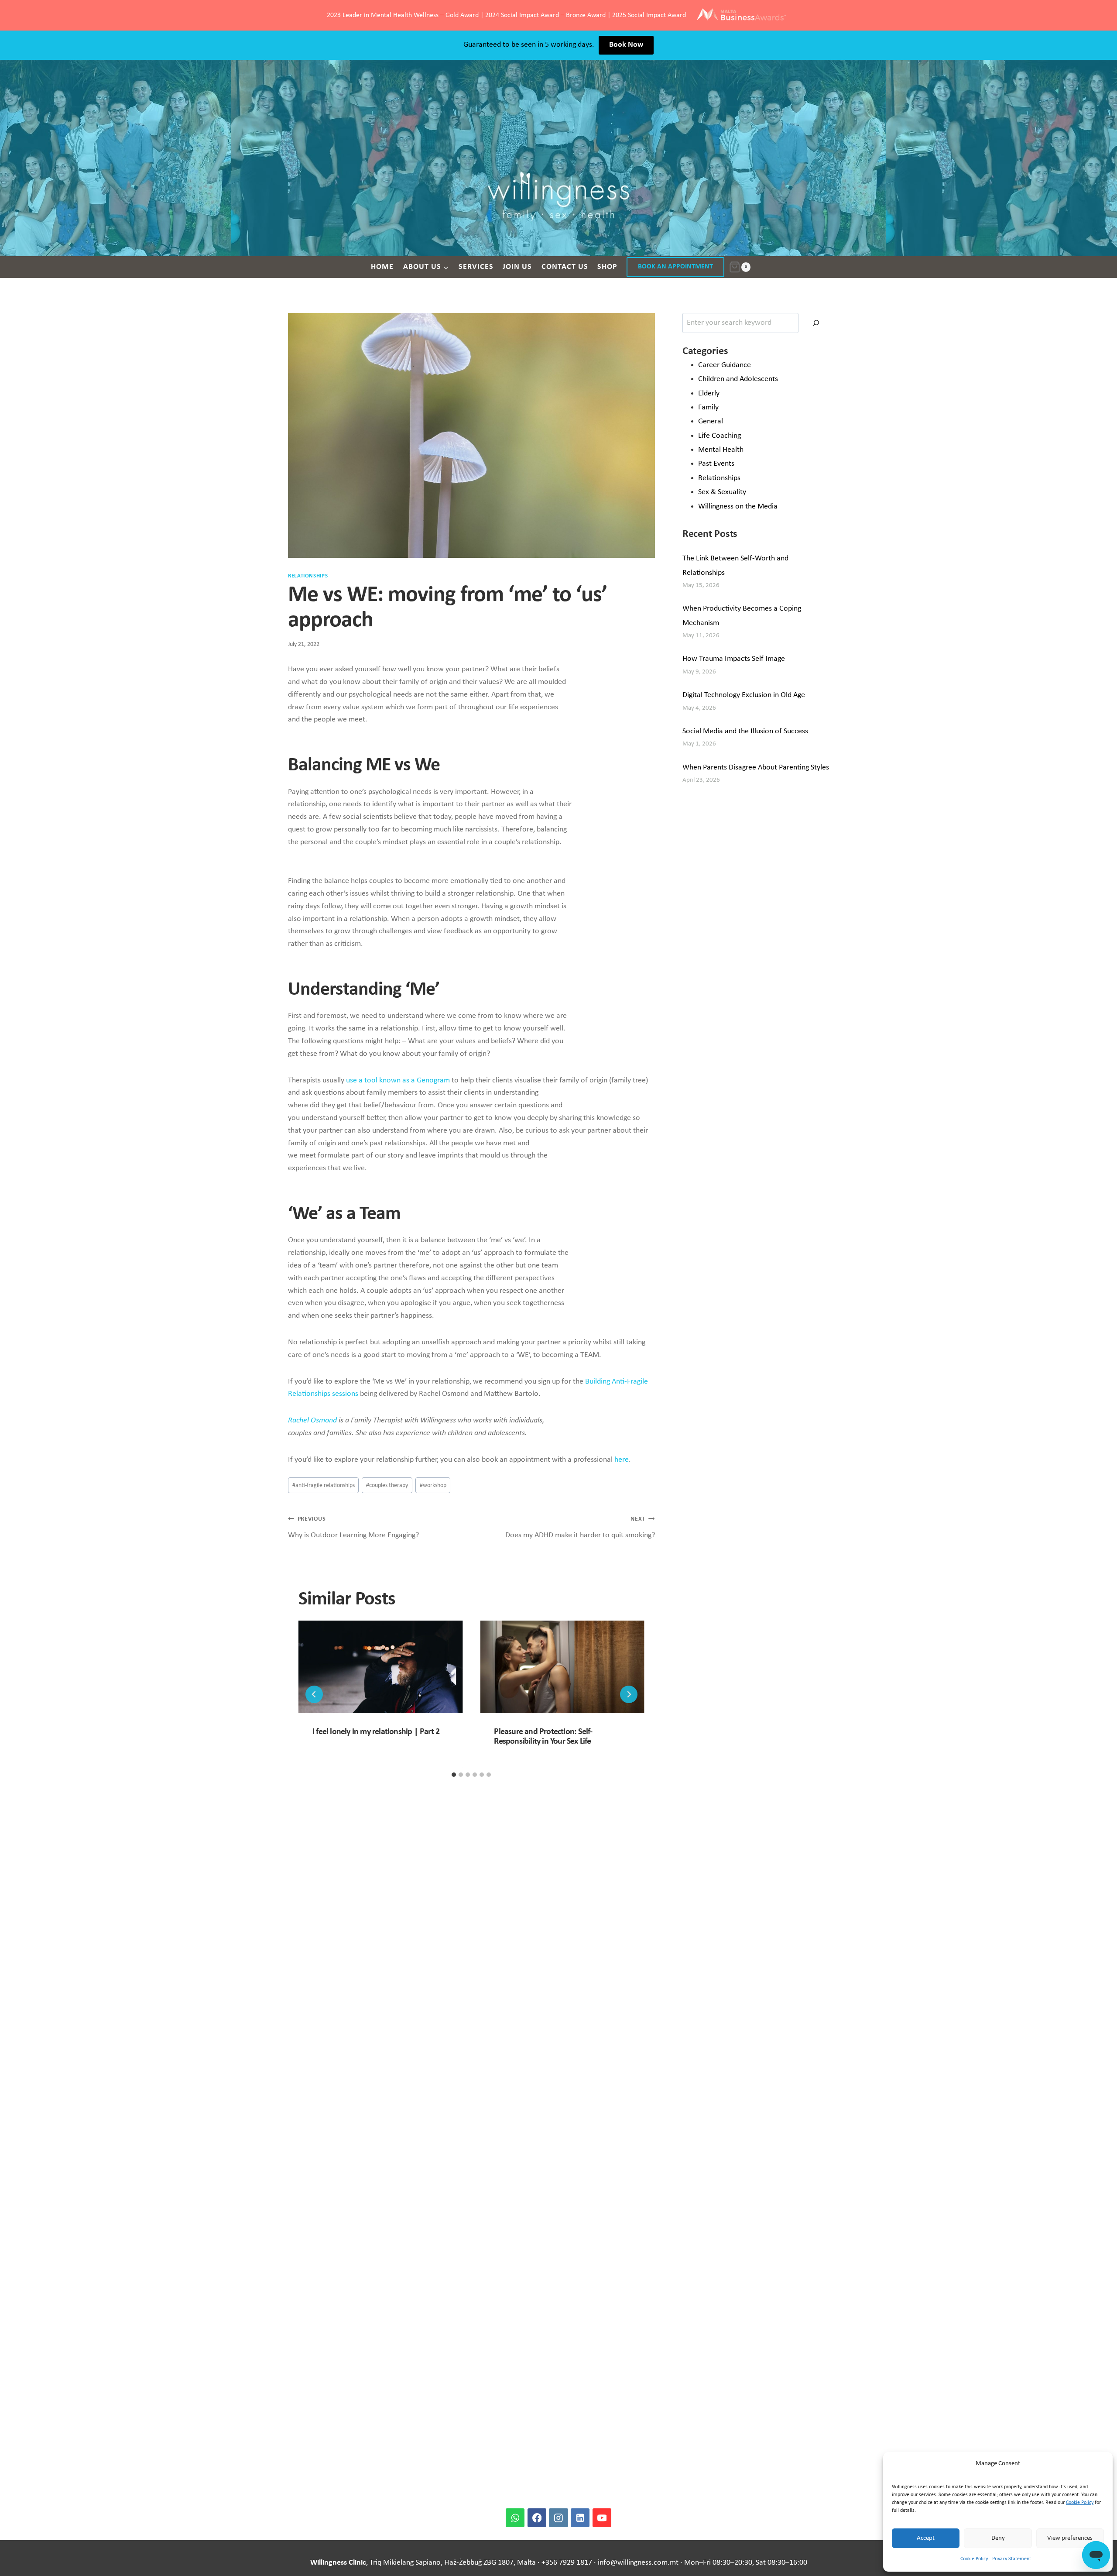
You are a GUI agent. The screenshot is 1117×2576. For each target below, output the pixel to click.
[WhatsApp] (515, 2518)
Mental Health (721, 450)
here (622, 1460)
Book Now (626, 45)
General (711, 421)
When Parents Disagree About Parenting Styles (756, 768)
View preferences (1070, 2538)
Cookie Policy (1080, 2503)
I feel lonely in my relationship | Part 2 (376, 1732)
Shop (607, 267)
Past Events (716, 464)
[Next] (629, 1694)
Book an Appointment (675, 267)
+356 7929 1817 (567, 2563)
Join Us (517, 267)
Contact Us (565, 267)
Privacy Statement (1012, 2559)
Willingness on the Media (738, 507)
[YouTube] (602, 2518)
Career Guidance (725, 365)
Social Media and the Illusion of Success (745, 731)
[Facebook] (537, 2518)
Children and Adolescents (738, 379)
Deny (998, 2538)
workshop (433, 1485)
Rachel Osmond (312, 1420)
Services (476, 267)
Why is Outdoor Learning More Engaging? (353, 1528)
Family (708, 407)
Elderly (709, 393)
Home (382, 267)
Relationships (308, 576)
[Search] (816, 323)
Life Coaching (720, 436)
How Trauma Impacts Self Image (734, 659)
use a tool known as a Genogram (398, 1080)
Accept (926, 2538)
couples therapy (387, 1485)
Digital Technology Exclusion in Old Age (744, 695)
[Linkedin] (580, 2518)
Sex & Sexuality (722, 492)
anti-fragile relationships (324, 1485)
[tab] (454, 1775)
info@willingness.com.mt (638, 2563)
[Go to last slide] (314, 1694)
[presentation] (380, 1667)
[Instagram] (558, 2518)
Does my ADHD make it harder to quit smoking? (580, 1528)
